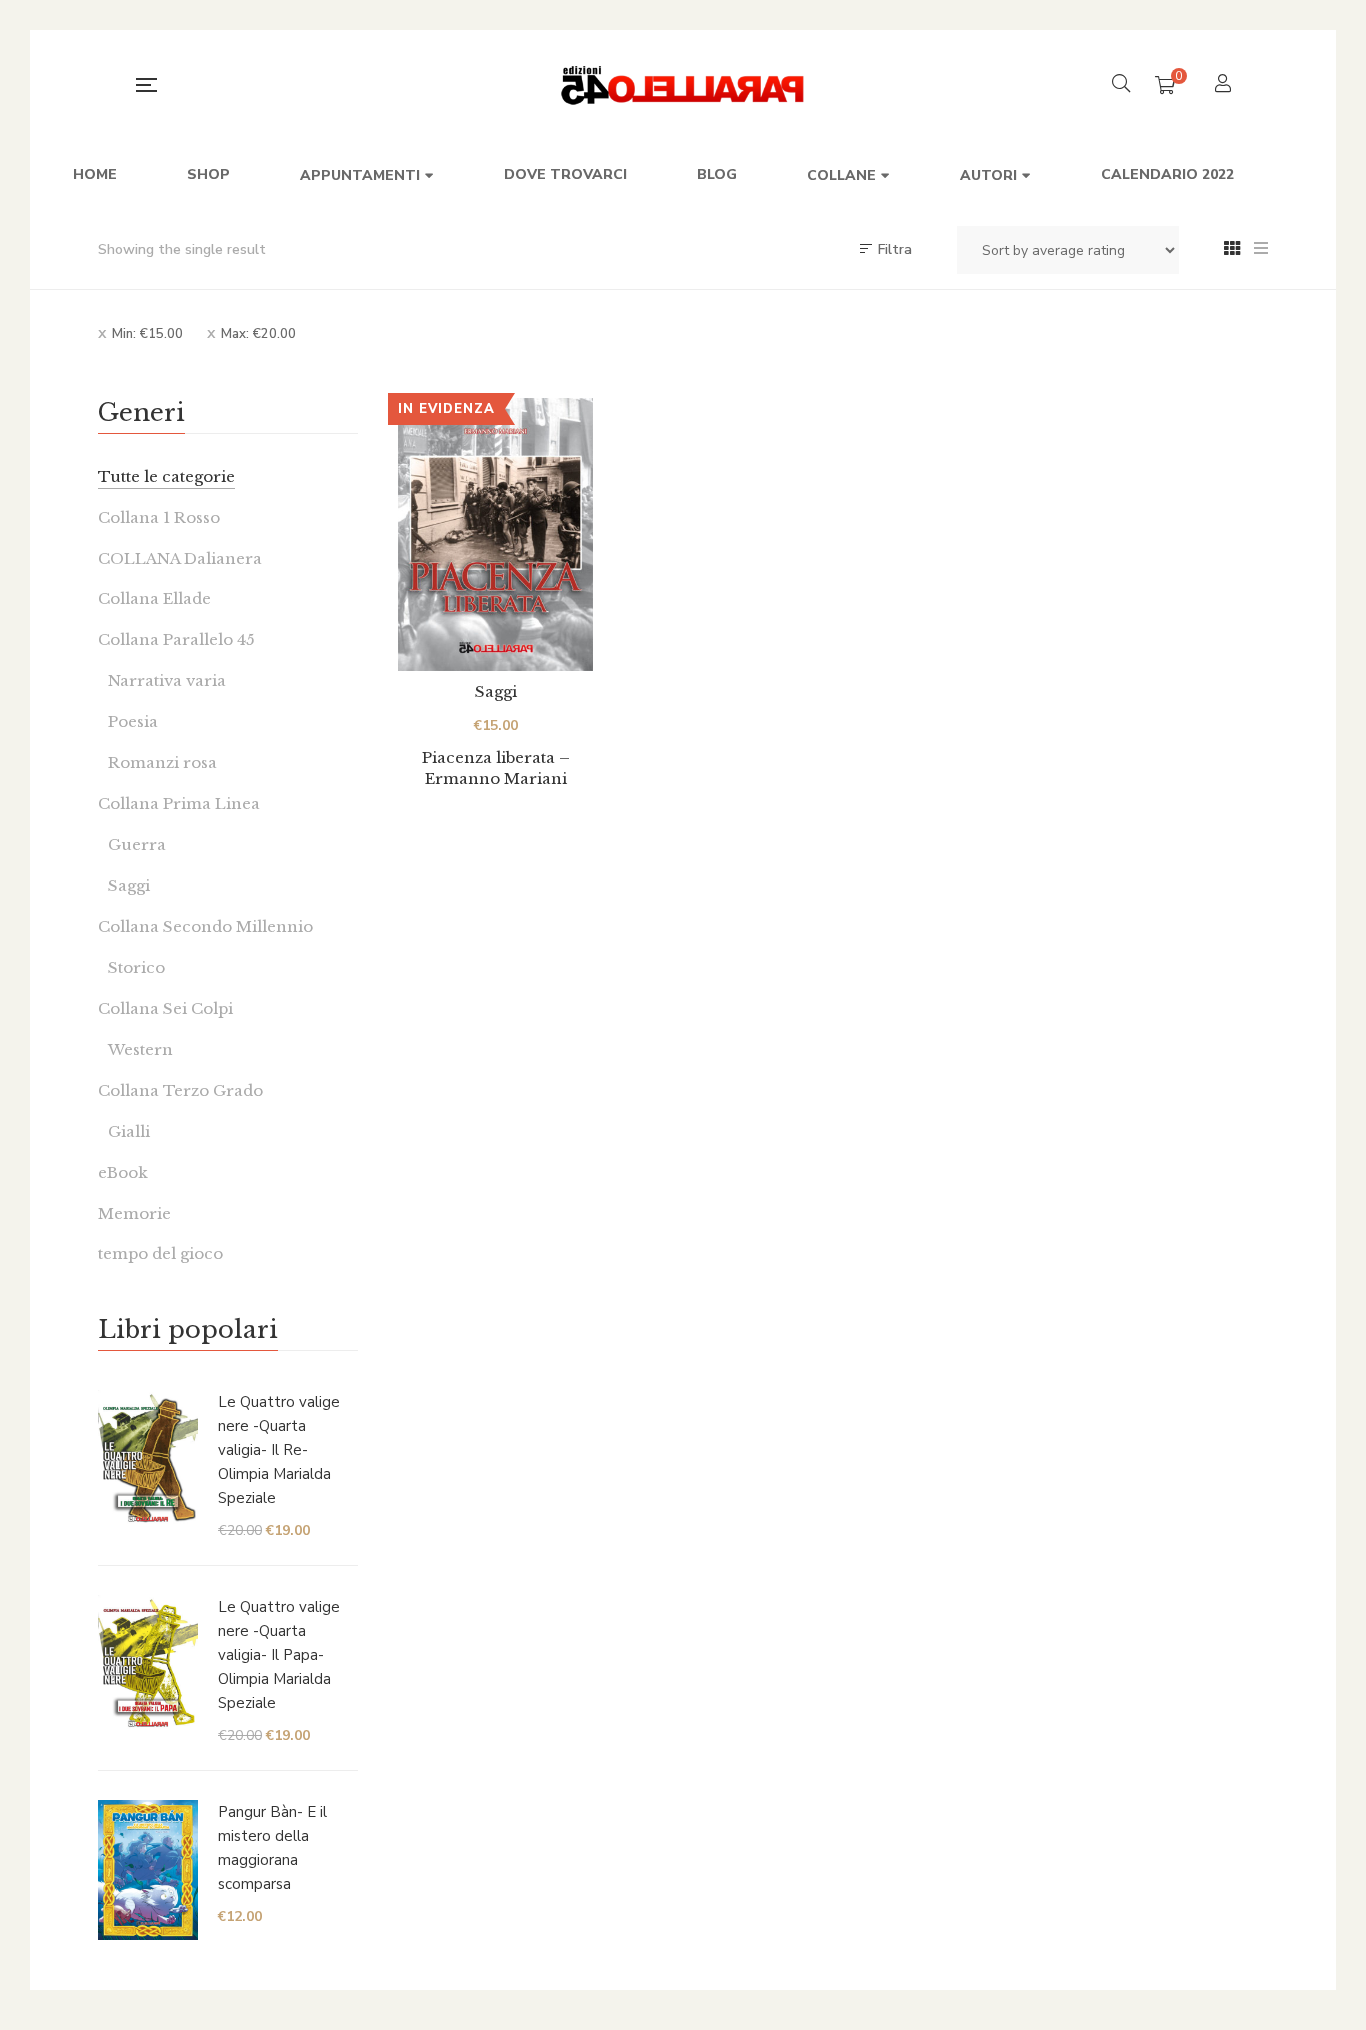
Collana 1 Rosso (159, 517)
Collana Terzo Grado (180, 1090)
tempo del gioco (160, 1253)
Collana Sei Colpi (165, 1008)
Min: (147, 334)
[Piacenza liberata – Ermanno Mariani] (495, 534)
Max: (258, 334)
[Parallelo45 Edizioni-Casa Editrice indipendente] (683, 85)
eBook (123, 1172)
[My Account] (1225, 85)
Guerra (137, 844)
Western (140, 1049)
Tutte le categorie (166, 476)
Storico (136, 967)
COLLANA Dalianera (180, 558)
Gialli (129, 1131)
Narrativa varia (167, 680)
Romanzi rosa (162, 762)
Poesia (133, 721)
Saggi (496, 691)
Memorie (134, 1213)
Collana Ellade (154, 598)
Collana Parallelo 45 (176, 639)
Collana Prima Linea (179, 803)
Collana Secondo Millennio (205, 926)
